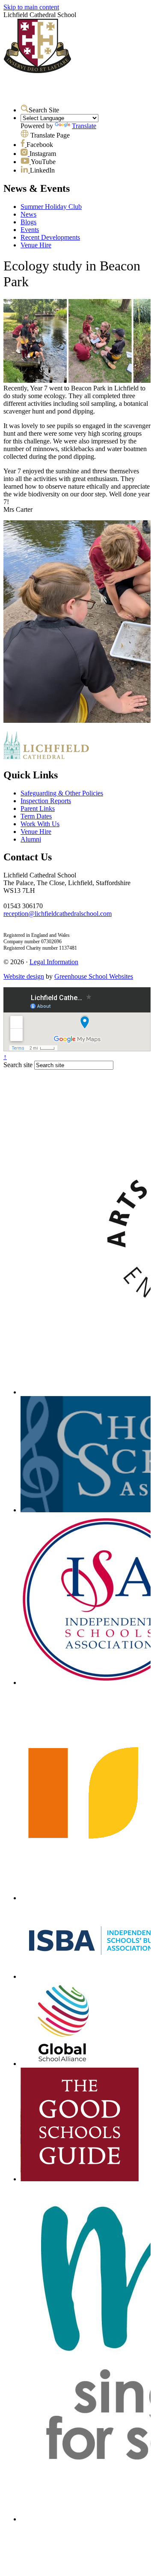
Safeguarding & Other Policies (62, 793)
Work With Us (40, 824)
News (28, 214)
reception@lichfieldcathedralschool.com (58, 914)
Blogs (28, 222)
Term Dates (36, 816)
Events (30, 230)
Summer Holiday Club (51, 207)
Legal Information (54, 962)
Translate (84, 126)
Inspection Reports (46, 801)
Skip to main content (31, 7)
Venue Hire (36, 245)
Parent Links (38, 808)
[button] (25, 109)
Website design (24, 976)
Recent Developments (50, 237)
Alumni (31, 839)
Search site (18, 1065)
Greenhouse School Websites (94, 976)
